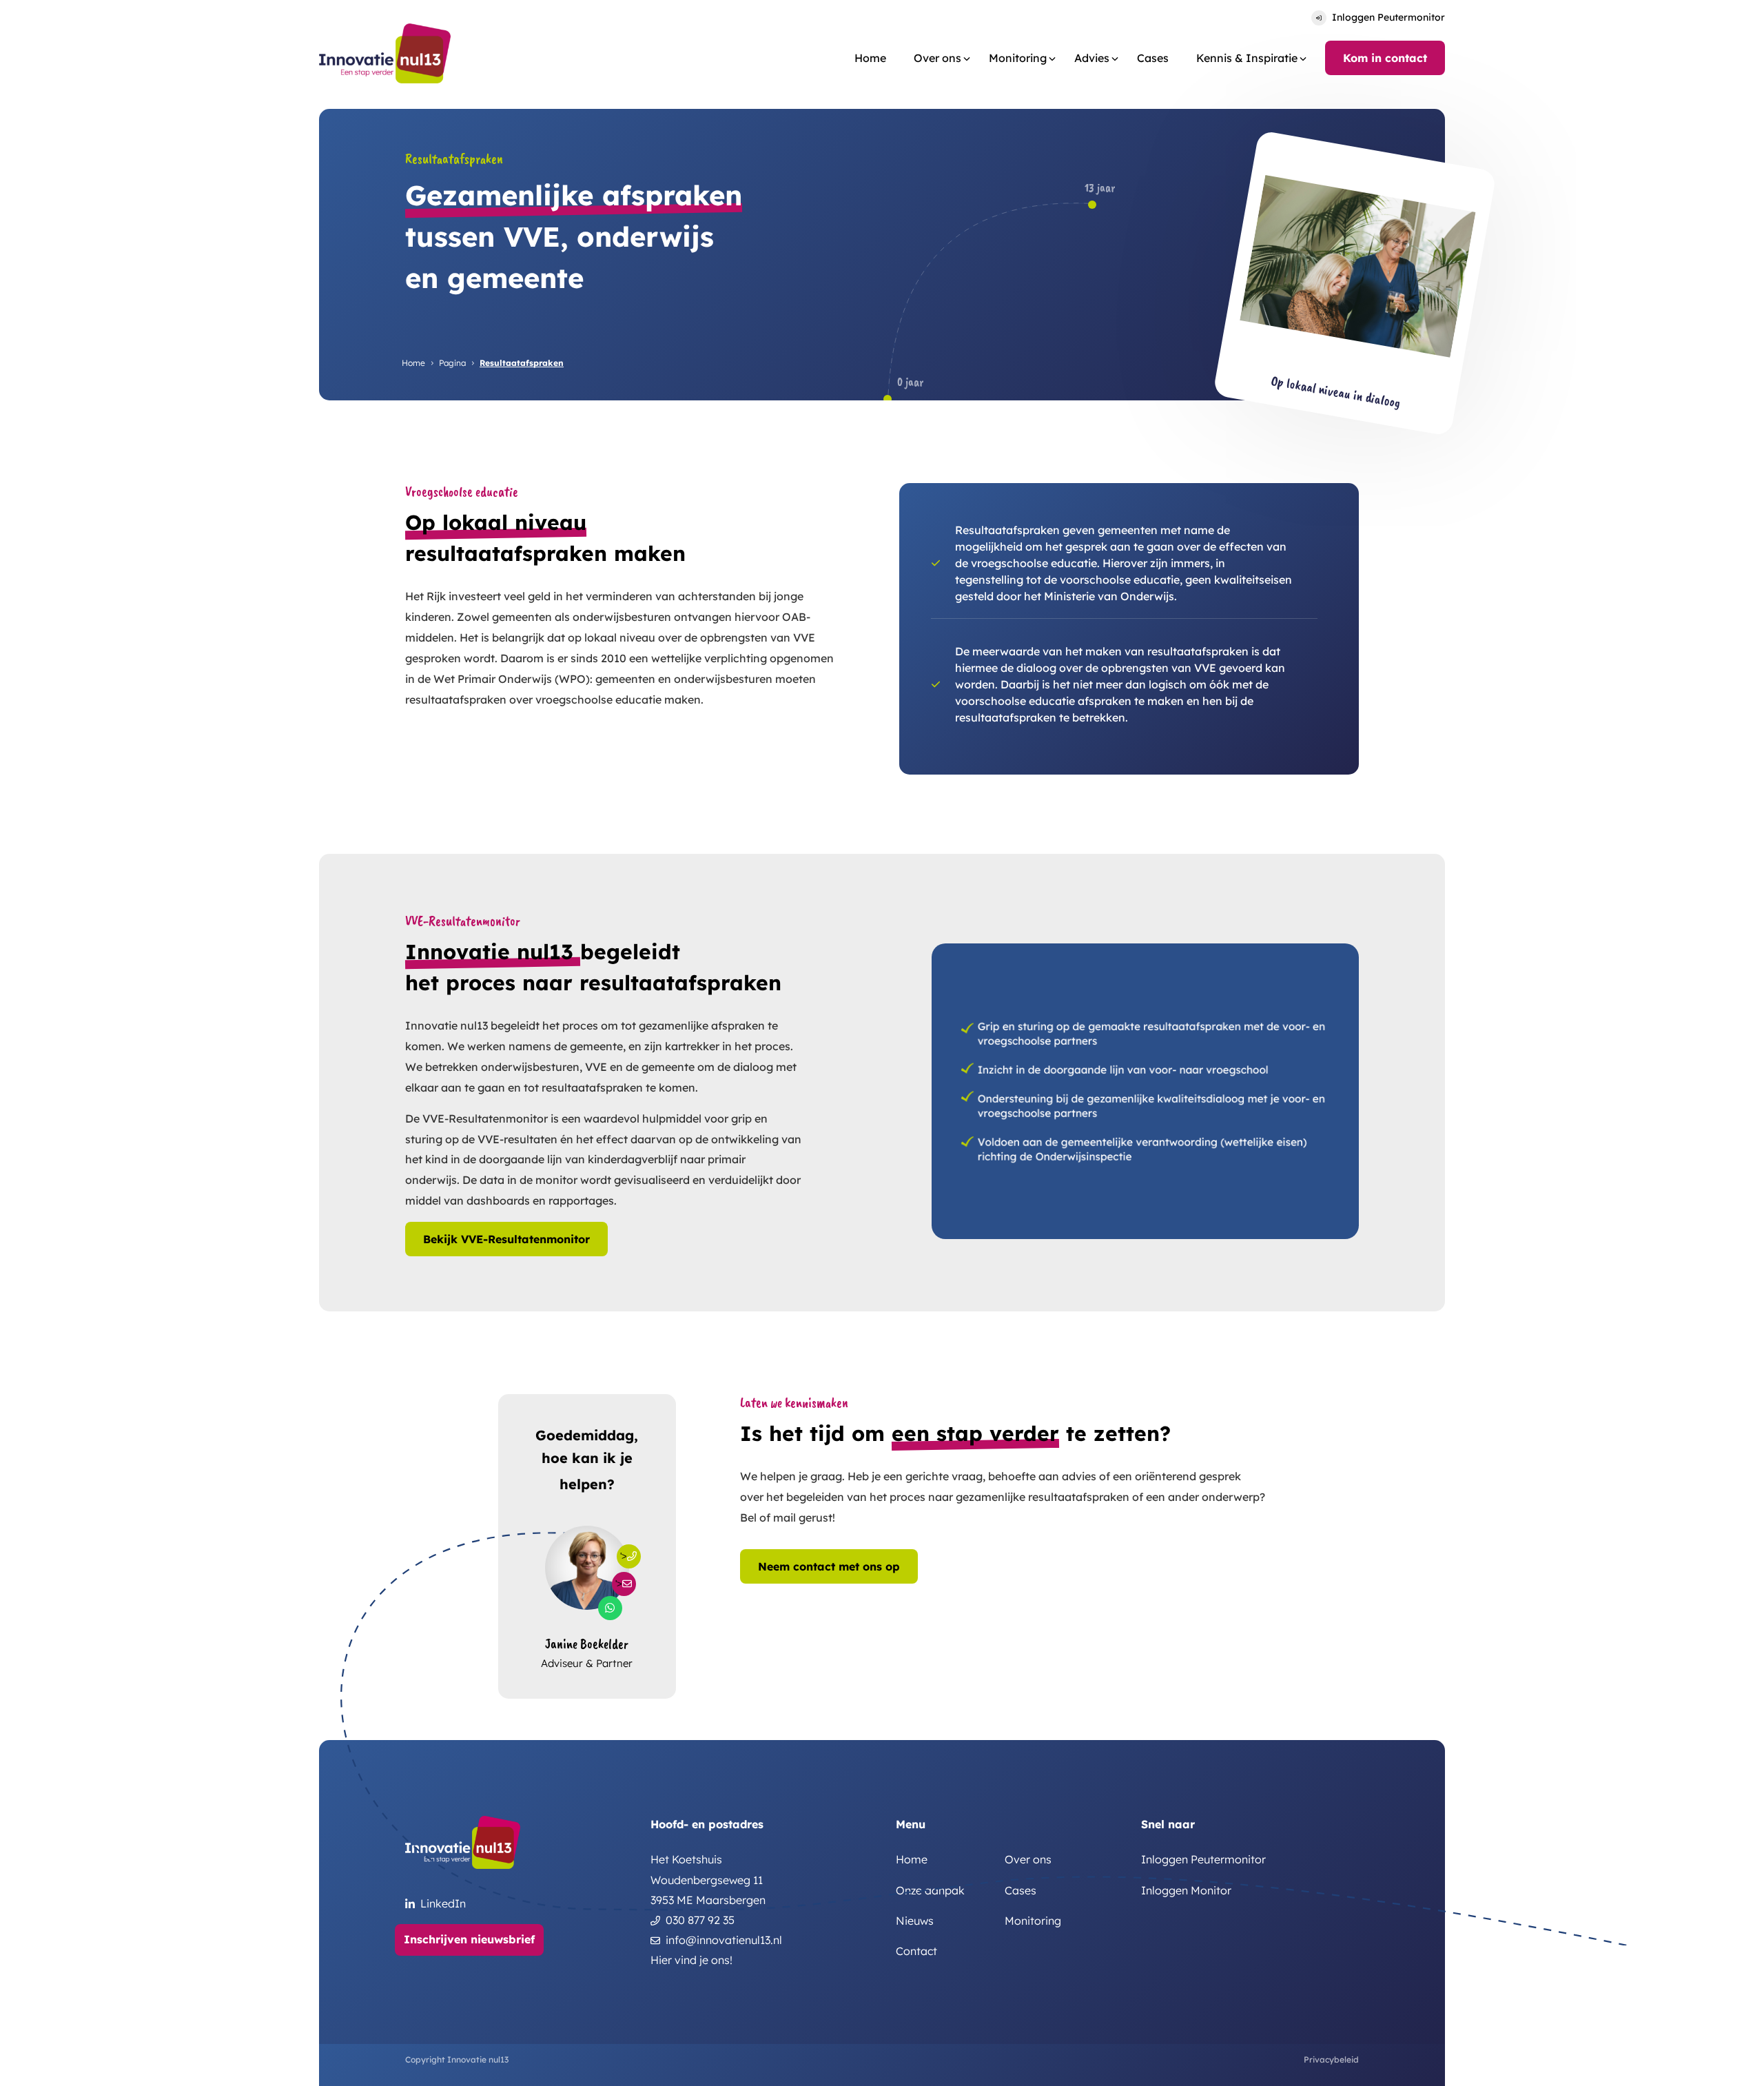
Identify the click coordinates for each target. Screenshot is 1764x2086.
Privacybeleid (1331, 2059)
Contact (916, 1951)
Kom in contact (1385, 58)
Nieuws (915, 1921)
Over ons (1028, 1860)
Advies (1092, 58)
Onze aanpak (930, 1891)
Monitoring (1018, 58)
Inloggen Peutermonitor (1388, 17)
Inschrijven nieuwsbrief (469, 1939)
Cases (1153, 58)
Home (870, 58)
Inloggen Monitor (1186, 1891)
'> (624, 1556)
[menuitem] (870, 58)
